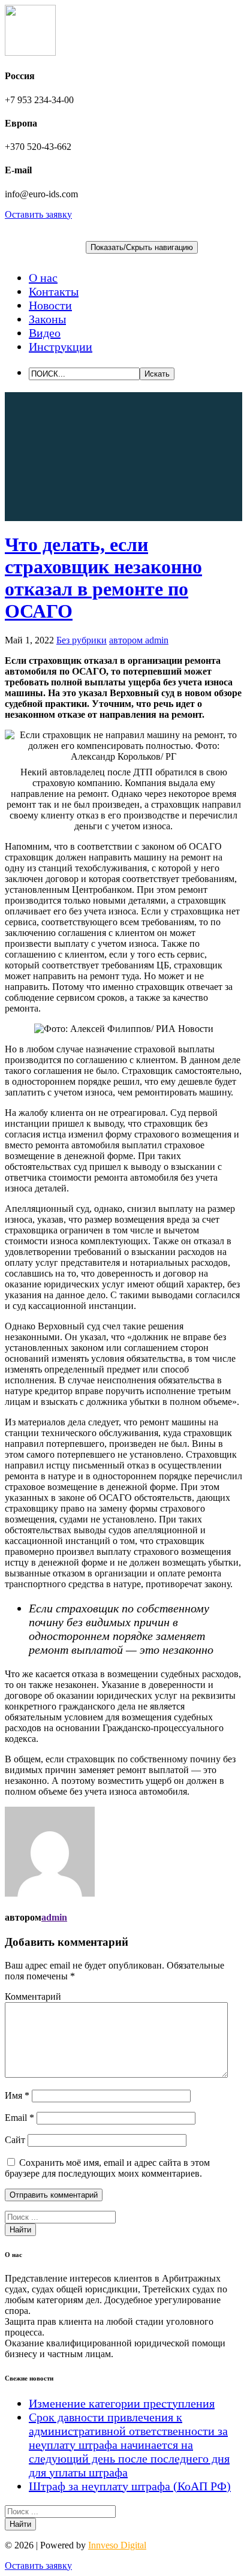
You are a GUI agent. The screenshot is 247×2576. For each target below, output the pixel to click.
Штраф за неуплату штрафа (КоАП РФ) (130, 2486)
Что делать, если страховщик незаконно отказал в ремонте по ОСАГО (103, 578)
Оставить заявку (38, 214)
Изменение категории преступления (122, 2403)
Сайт (15, 2140)
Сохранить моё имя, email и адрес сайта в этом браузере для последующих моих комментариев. (107, 2168)
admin (54, 1917)
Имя (17, 2095)
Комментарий (33, 1996)
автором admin (139, 640)
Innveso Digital (117, 2545)
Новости (50, 305)
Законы (47, 319)
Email (19, 2118)
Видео (45, 333)
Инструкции (61, 347)
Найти (20, 2230)
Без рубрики (82, 640)
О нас (43, 278)
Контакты (54, 291)
